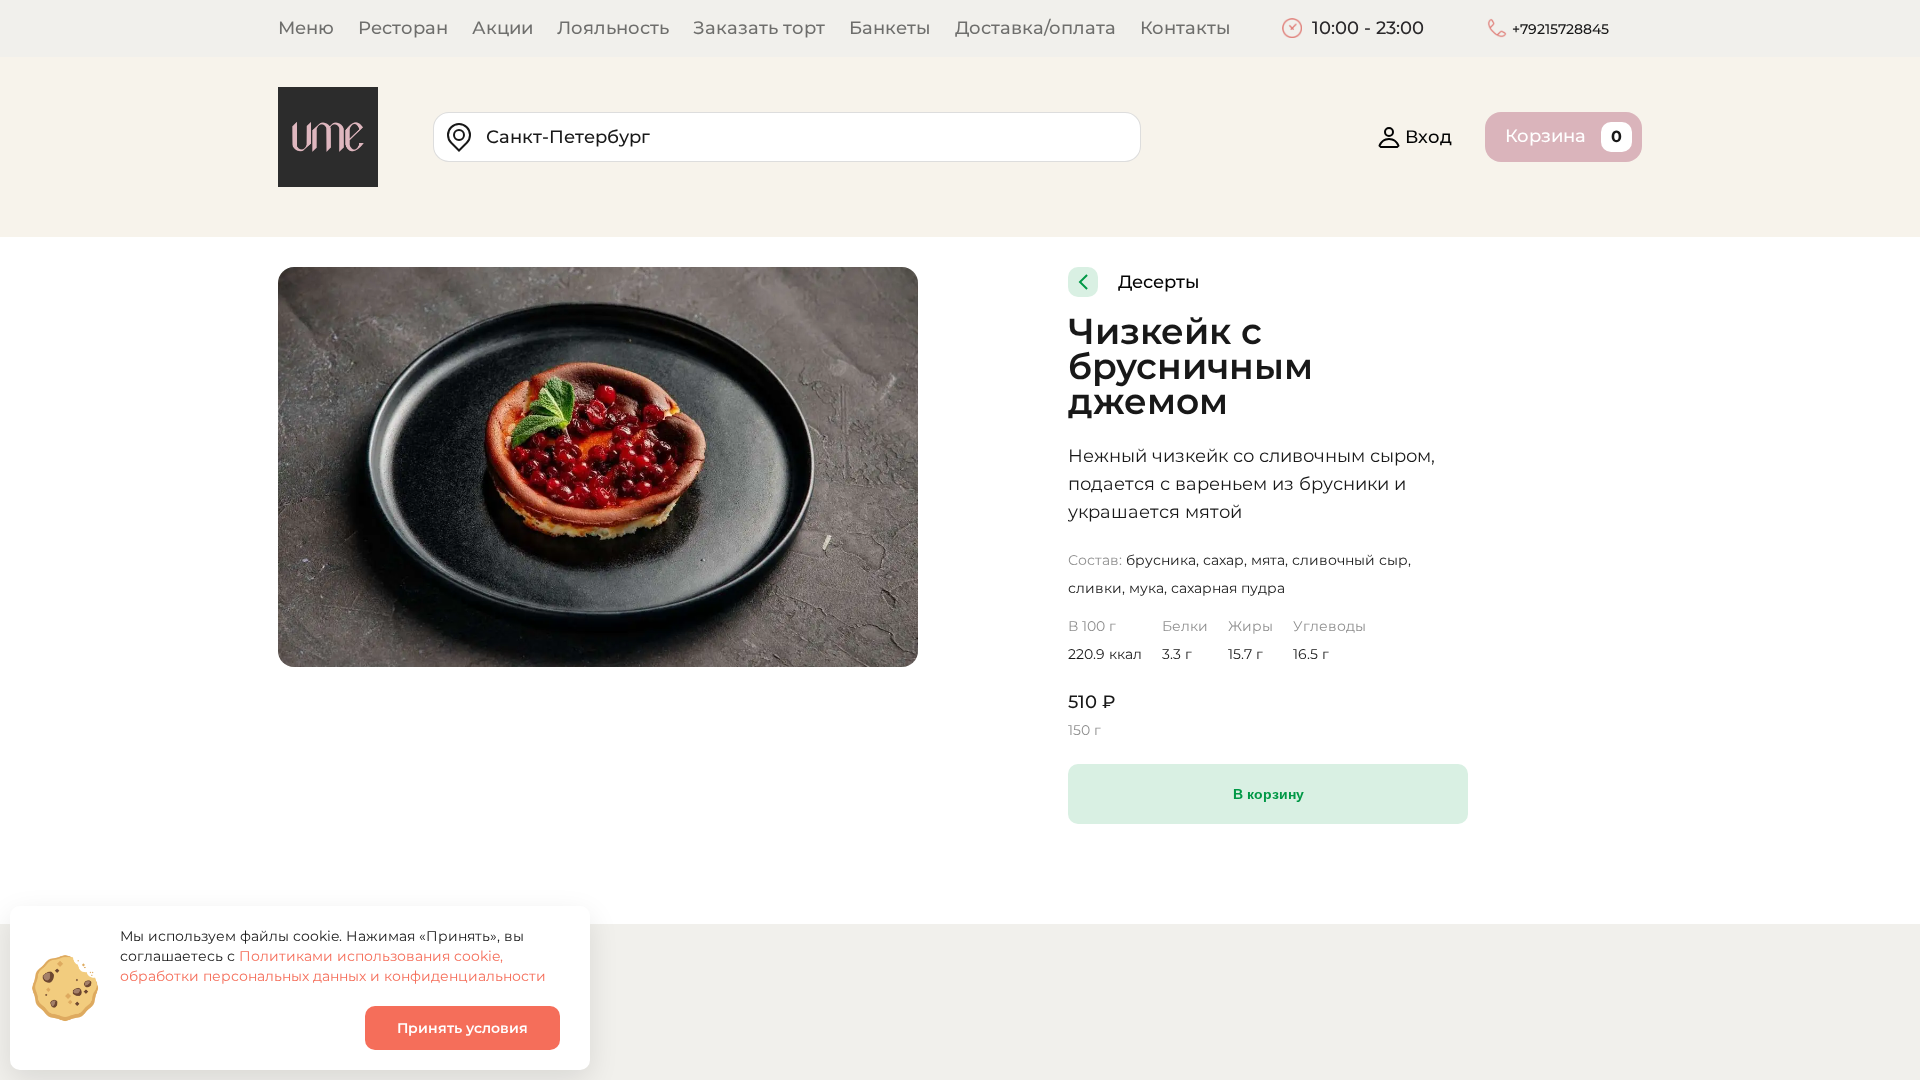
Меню (306, 28)
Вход (1428, 137)
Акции (502, 28)
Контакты (1185, 28)
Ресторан (403, 28)
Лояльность (613, 28)
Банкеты (890, 28)
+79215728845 (1560, 29)
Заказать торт (759, 28)
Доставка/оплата (1035, 28)
